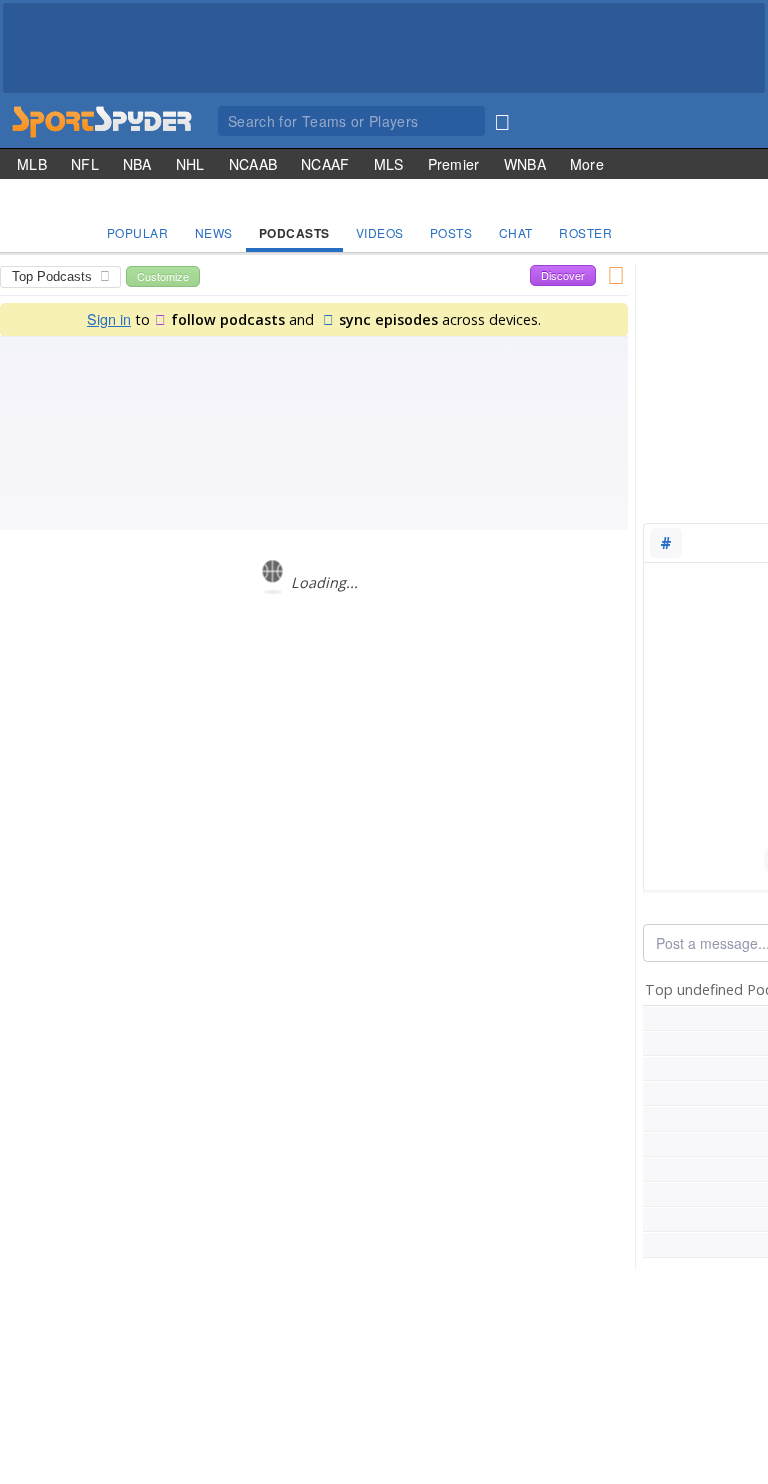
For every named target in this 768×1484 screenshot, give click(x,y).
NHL (190, 164)
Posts (451, 232)
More (587, 164)
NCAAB (253, 164)
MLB (32, 164)
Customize (163, 276)
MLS (389, 164)
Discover (563, 275)
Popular (138, 232)
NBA (137, 164)
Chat (516, 232)
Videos (380, 232)
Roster (585, 232)
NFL (85, 164)
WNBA (525, 164)
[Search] (502, 118)
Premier (454, 164)
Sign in (109, 318)
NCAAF (325, 164)
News (214, 232)
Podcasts (294, 233)
